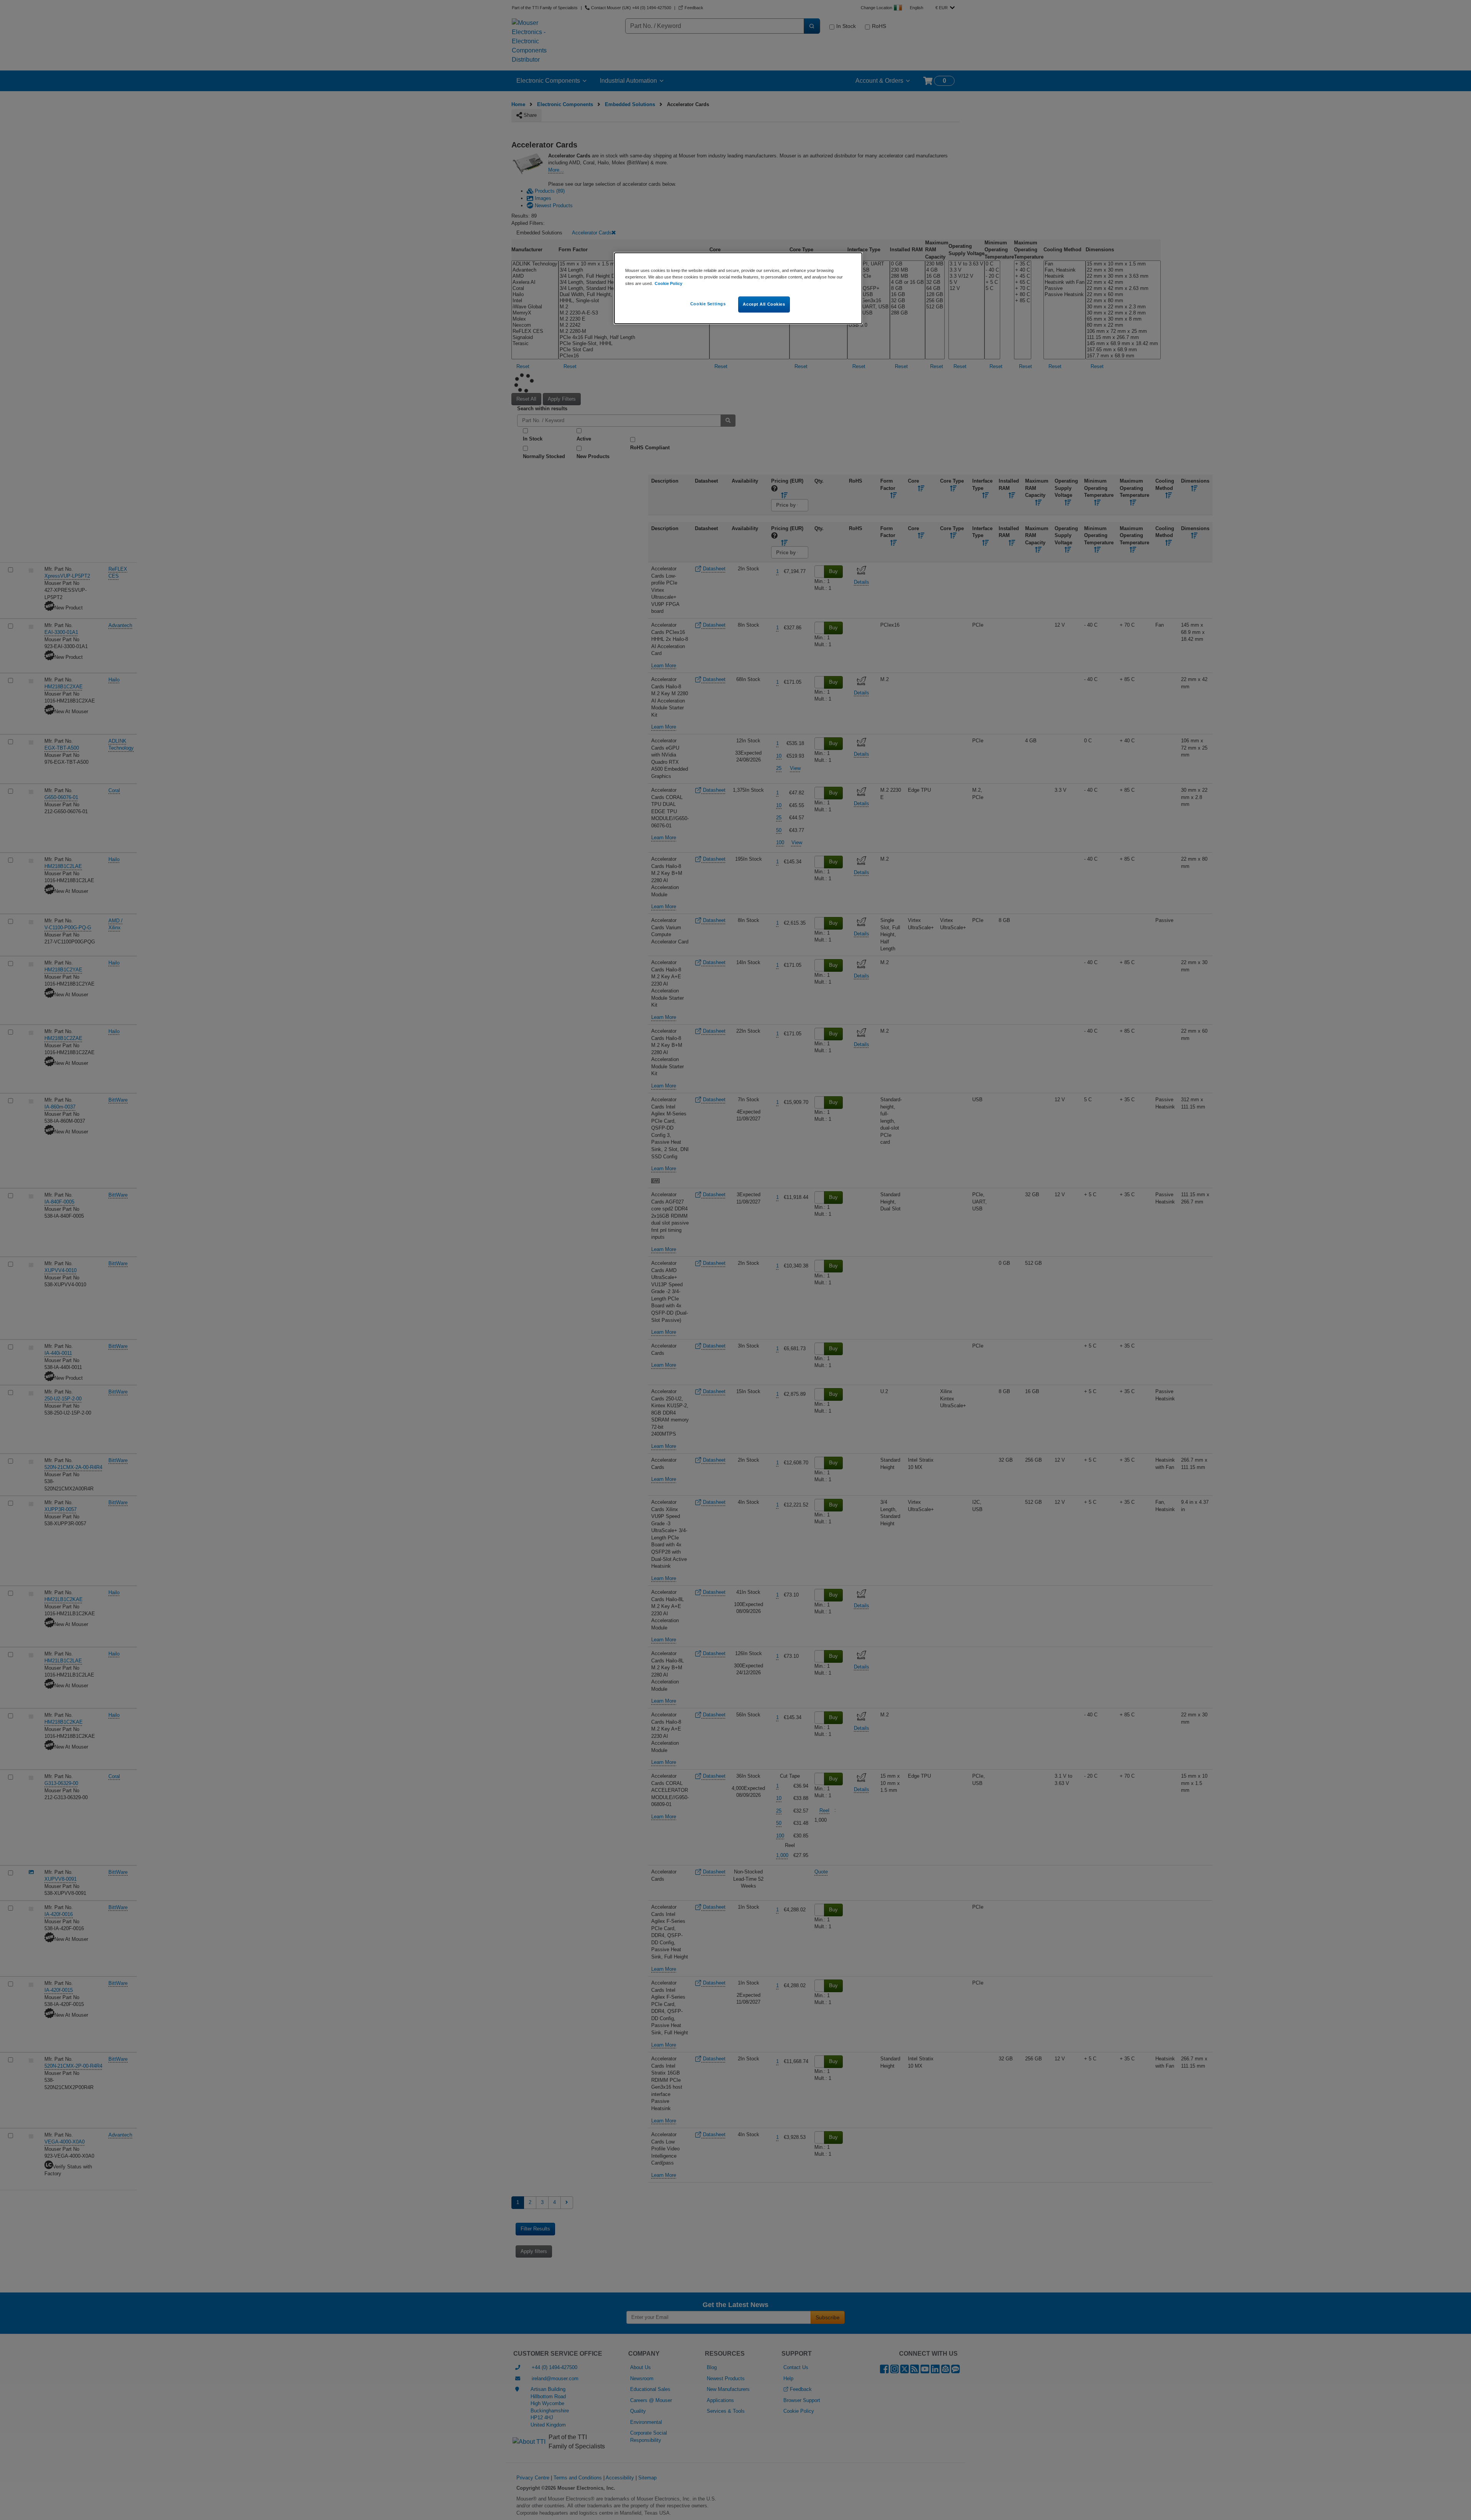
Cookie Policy (668, 283)
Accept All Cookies (764, 304)
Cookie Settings (708, 304)
